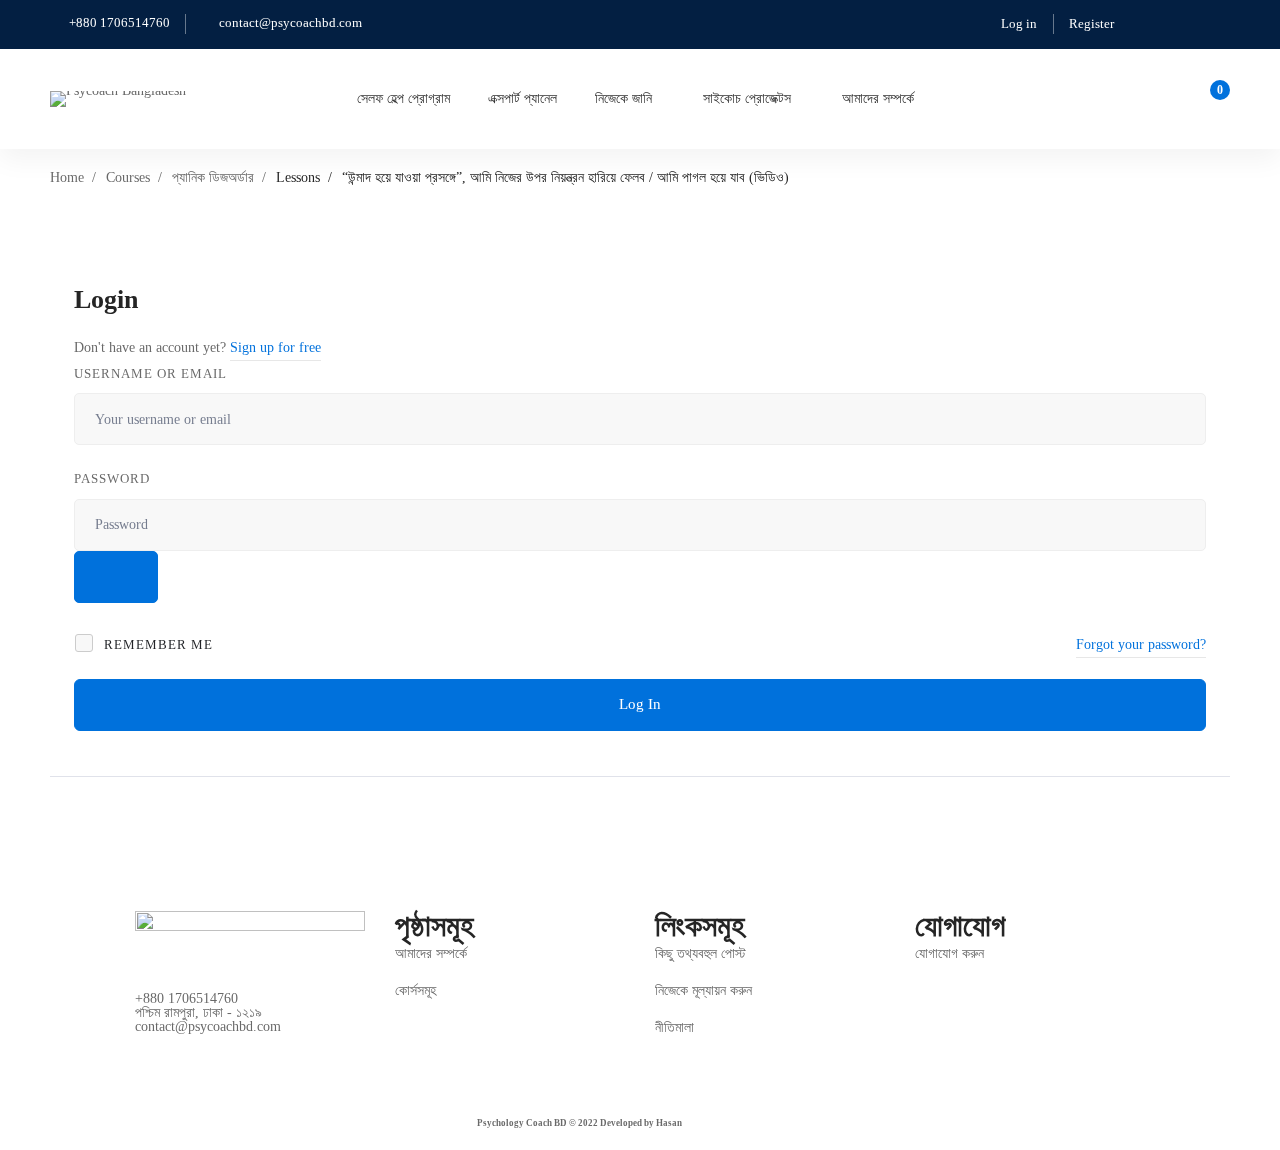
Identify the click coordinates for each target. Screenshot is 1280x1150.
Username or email (150, 373)
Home (67, 177)
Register (1091, 23)
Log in (1019, 23)
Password (112, 478)
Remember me (156, 644)
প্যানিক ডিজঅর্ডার (213, 177)
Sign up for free (275, 347)
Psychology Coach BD (522, 1123)
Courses (128, 177)
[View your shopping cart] (1213, 99)
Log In (640, 704)
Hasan (669, 1123)
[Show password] (116, 577)
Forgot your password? (1141, 644)
